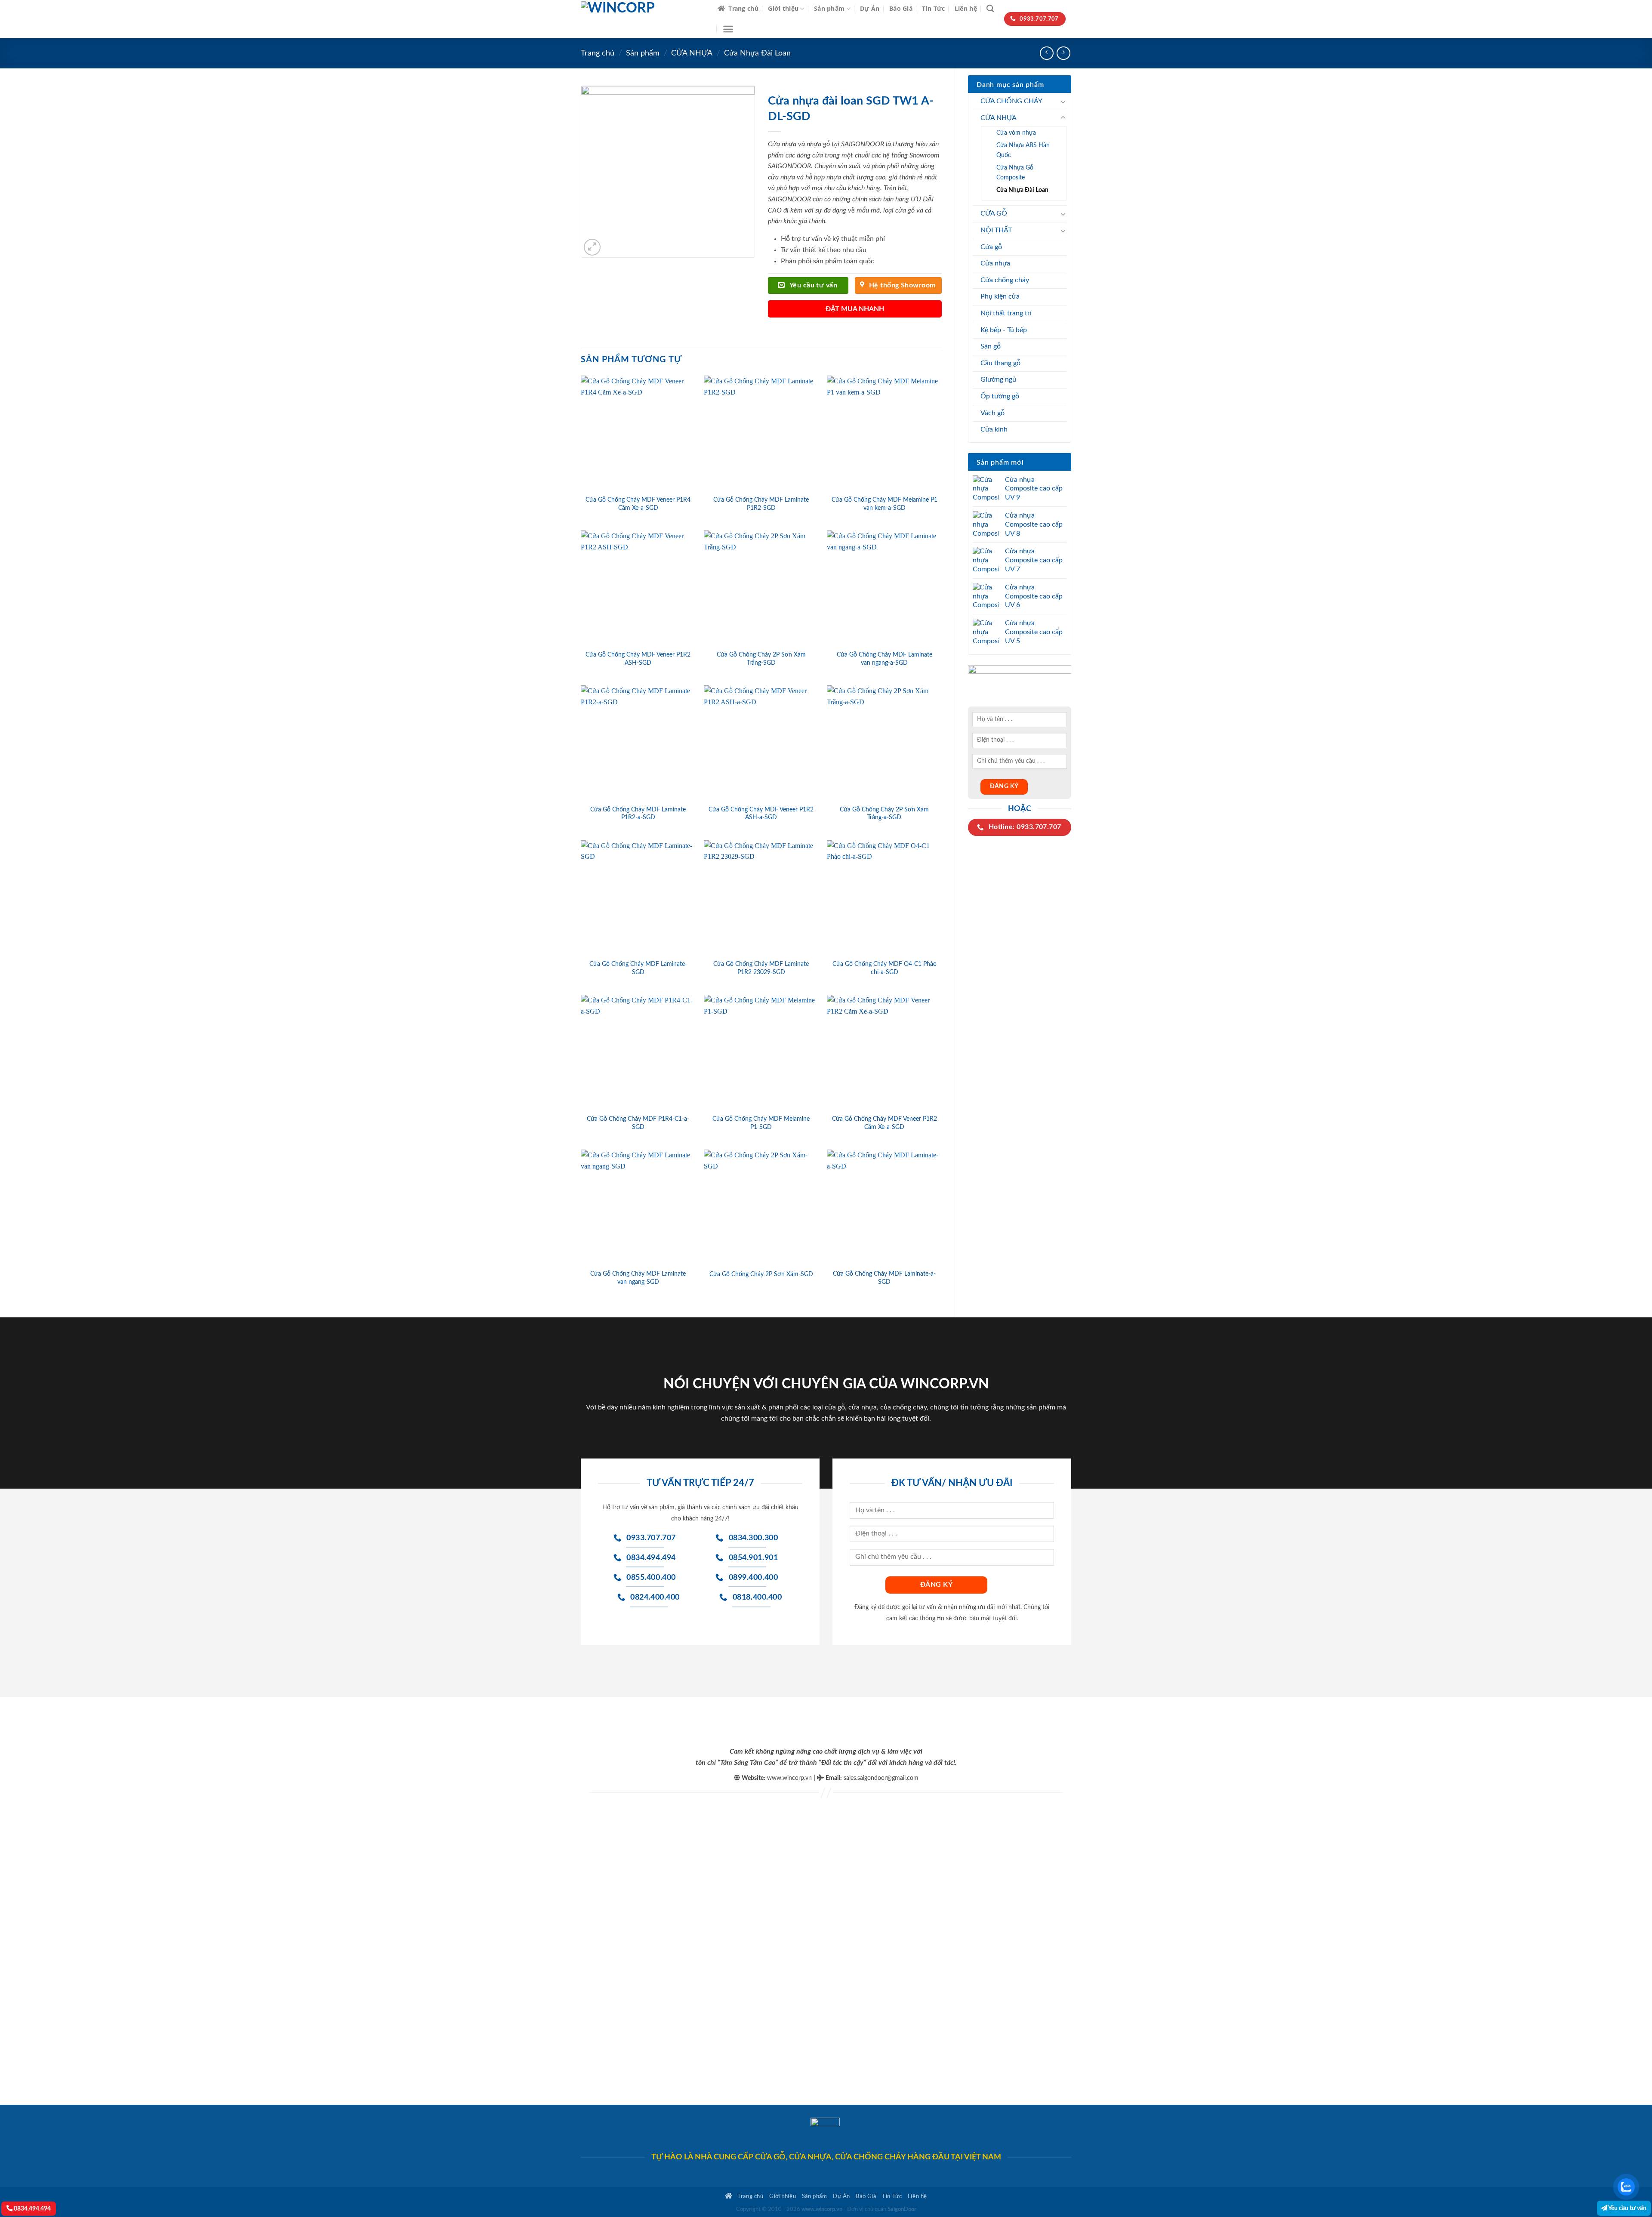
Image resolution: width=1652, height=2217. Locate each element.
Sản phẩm (829, 8)
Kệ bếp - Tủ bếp (1004, 330)
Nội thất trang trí (1006, 313)
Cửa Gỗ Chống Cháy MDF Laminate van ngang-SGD (638, 1278)
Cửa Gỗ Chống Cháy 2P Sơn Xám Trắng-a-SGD (884, 814)
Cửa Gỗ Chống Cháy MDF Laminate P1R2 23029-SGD (761, 968)
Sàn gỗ (991, 346)
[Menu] (728, 29)
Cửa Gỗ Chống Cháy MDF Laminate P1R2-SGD (761, 504)
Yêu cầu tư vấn (1627, 2208)
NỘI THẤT (996, 230)
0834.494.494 (32, 2209)
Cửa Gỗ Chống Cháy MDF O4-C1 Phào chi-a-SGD (885, 968)
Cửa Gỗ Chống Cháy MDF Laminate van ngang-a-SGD (885, 659)
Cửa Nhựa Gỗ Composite (1015, 173)
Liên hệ (966, 8)
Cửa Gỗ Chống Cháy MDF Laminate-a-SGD (884, 1278)
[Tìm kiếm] (990, 9)
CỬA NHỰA (692, 53)
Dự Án (870, 8)
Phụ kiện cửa (1000, 296)
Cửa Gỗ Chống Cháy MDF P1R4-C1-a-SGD (638, 1123)
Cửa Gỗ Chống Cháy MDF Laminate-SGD (638, 968)
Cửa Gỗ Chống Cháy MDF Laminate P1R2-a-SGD (638, 814)
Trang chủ (743, 8)
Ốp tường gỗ (1000, 396)
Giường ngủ (998, 379)
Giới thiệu (783, 8)
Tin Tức (933, 8)
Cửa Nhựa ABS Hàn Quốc (1023, 150)
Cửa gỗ (991, 247)
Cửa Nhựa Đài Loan (757, 53)
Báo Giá (901, 8)
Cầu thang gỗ (1000, 363)
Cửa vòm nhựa (1016, 133)
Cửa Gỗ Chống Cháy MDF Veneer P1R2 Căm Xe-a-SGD (885, 1123)
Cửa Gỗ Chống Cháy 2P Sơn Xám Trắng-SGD (761, 659)
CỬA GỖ (994, 213)
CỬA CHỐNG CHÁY (1011, 101)
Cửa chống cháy (1005, 280)
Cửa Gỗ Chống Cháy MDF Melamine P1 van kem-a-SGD (885, 504)
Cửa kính (994, 429)
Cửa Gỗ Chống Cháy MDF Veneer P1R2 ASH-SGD (638, 659)
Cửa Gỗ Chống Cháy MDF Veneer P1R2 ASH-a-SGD (761, 814)
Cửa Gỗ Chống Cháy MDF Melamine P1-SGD (761, 1123)
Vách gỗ (992, 413)
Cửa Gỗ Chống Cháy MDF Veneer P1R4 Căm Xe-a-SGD (638, 504)
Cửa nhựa (995, 263)
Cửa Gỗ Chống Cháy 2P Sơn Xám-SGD (761, 1274)
